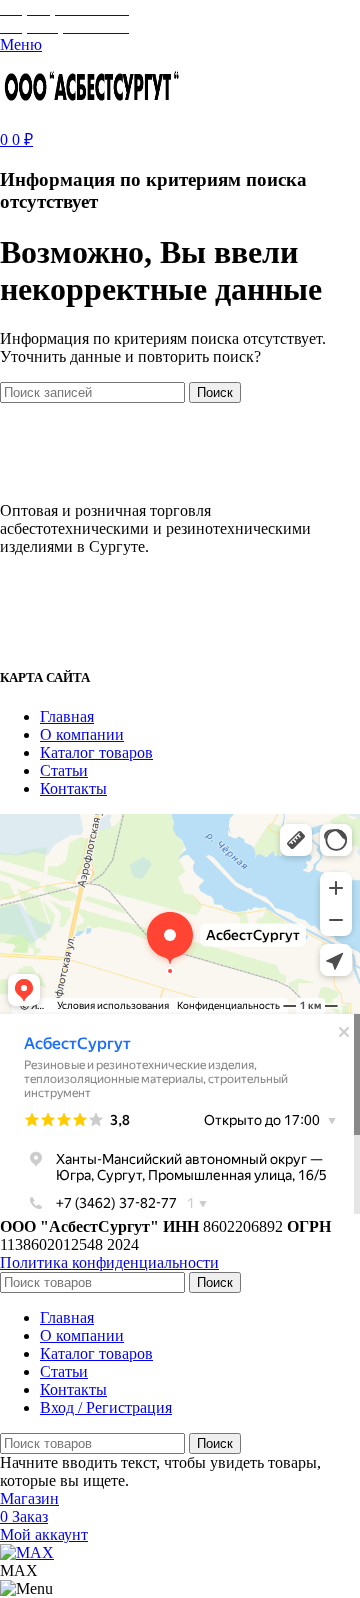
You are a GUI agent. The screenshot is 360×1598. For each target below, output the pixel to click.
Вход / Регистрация (106, 1407)
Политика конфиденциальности (109, 1262)
